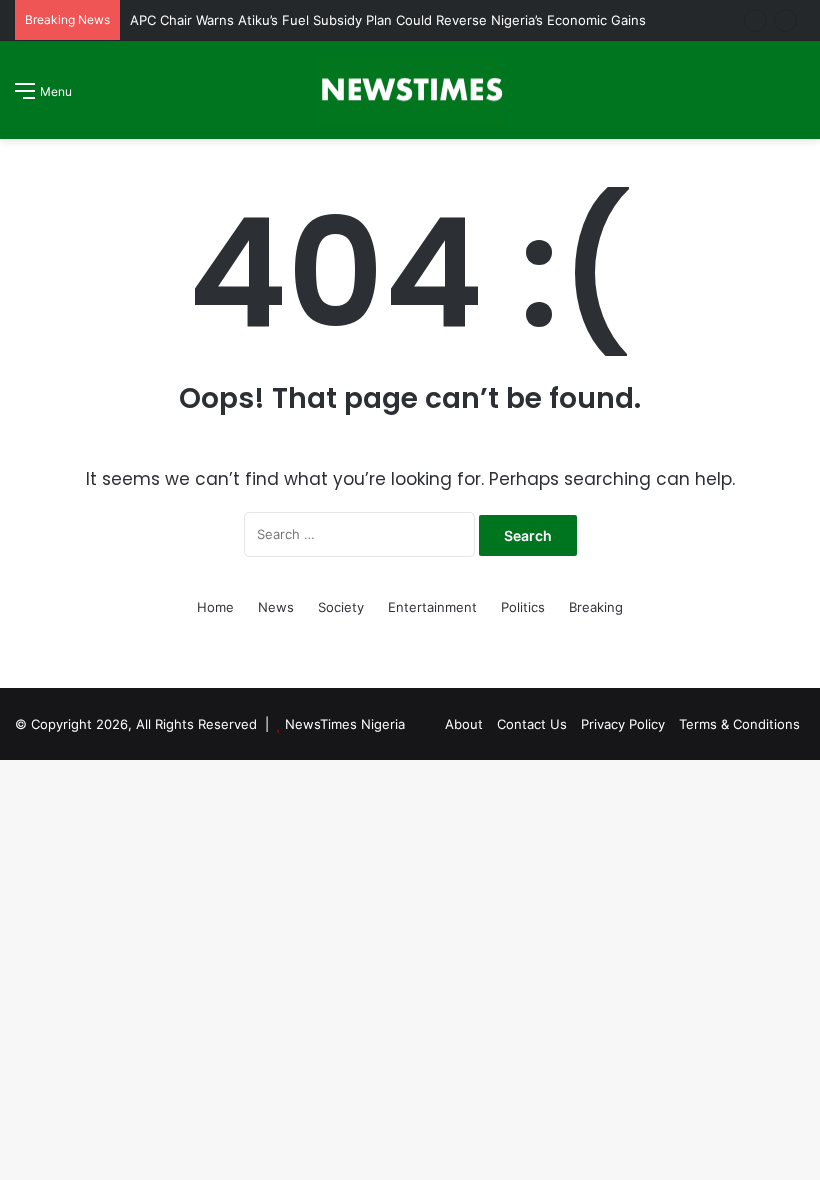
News (276, 607)
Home (215, 607)
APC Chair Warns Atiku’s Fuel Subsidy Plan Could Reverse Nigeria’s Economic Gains (388, 20)
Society (341, 607)
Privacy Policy (623, 724)
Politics (523, 607)
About (464, 724)
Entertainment (432, 607)
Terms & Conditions (739, 724)
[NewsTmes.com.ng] (410, 90)
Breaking (596, 607)
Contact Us (532, 724)
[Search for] (795, 97)
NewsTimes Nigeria (345, 724)
